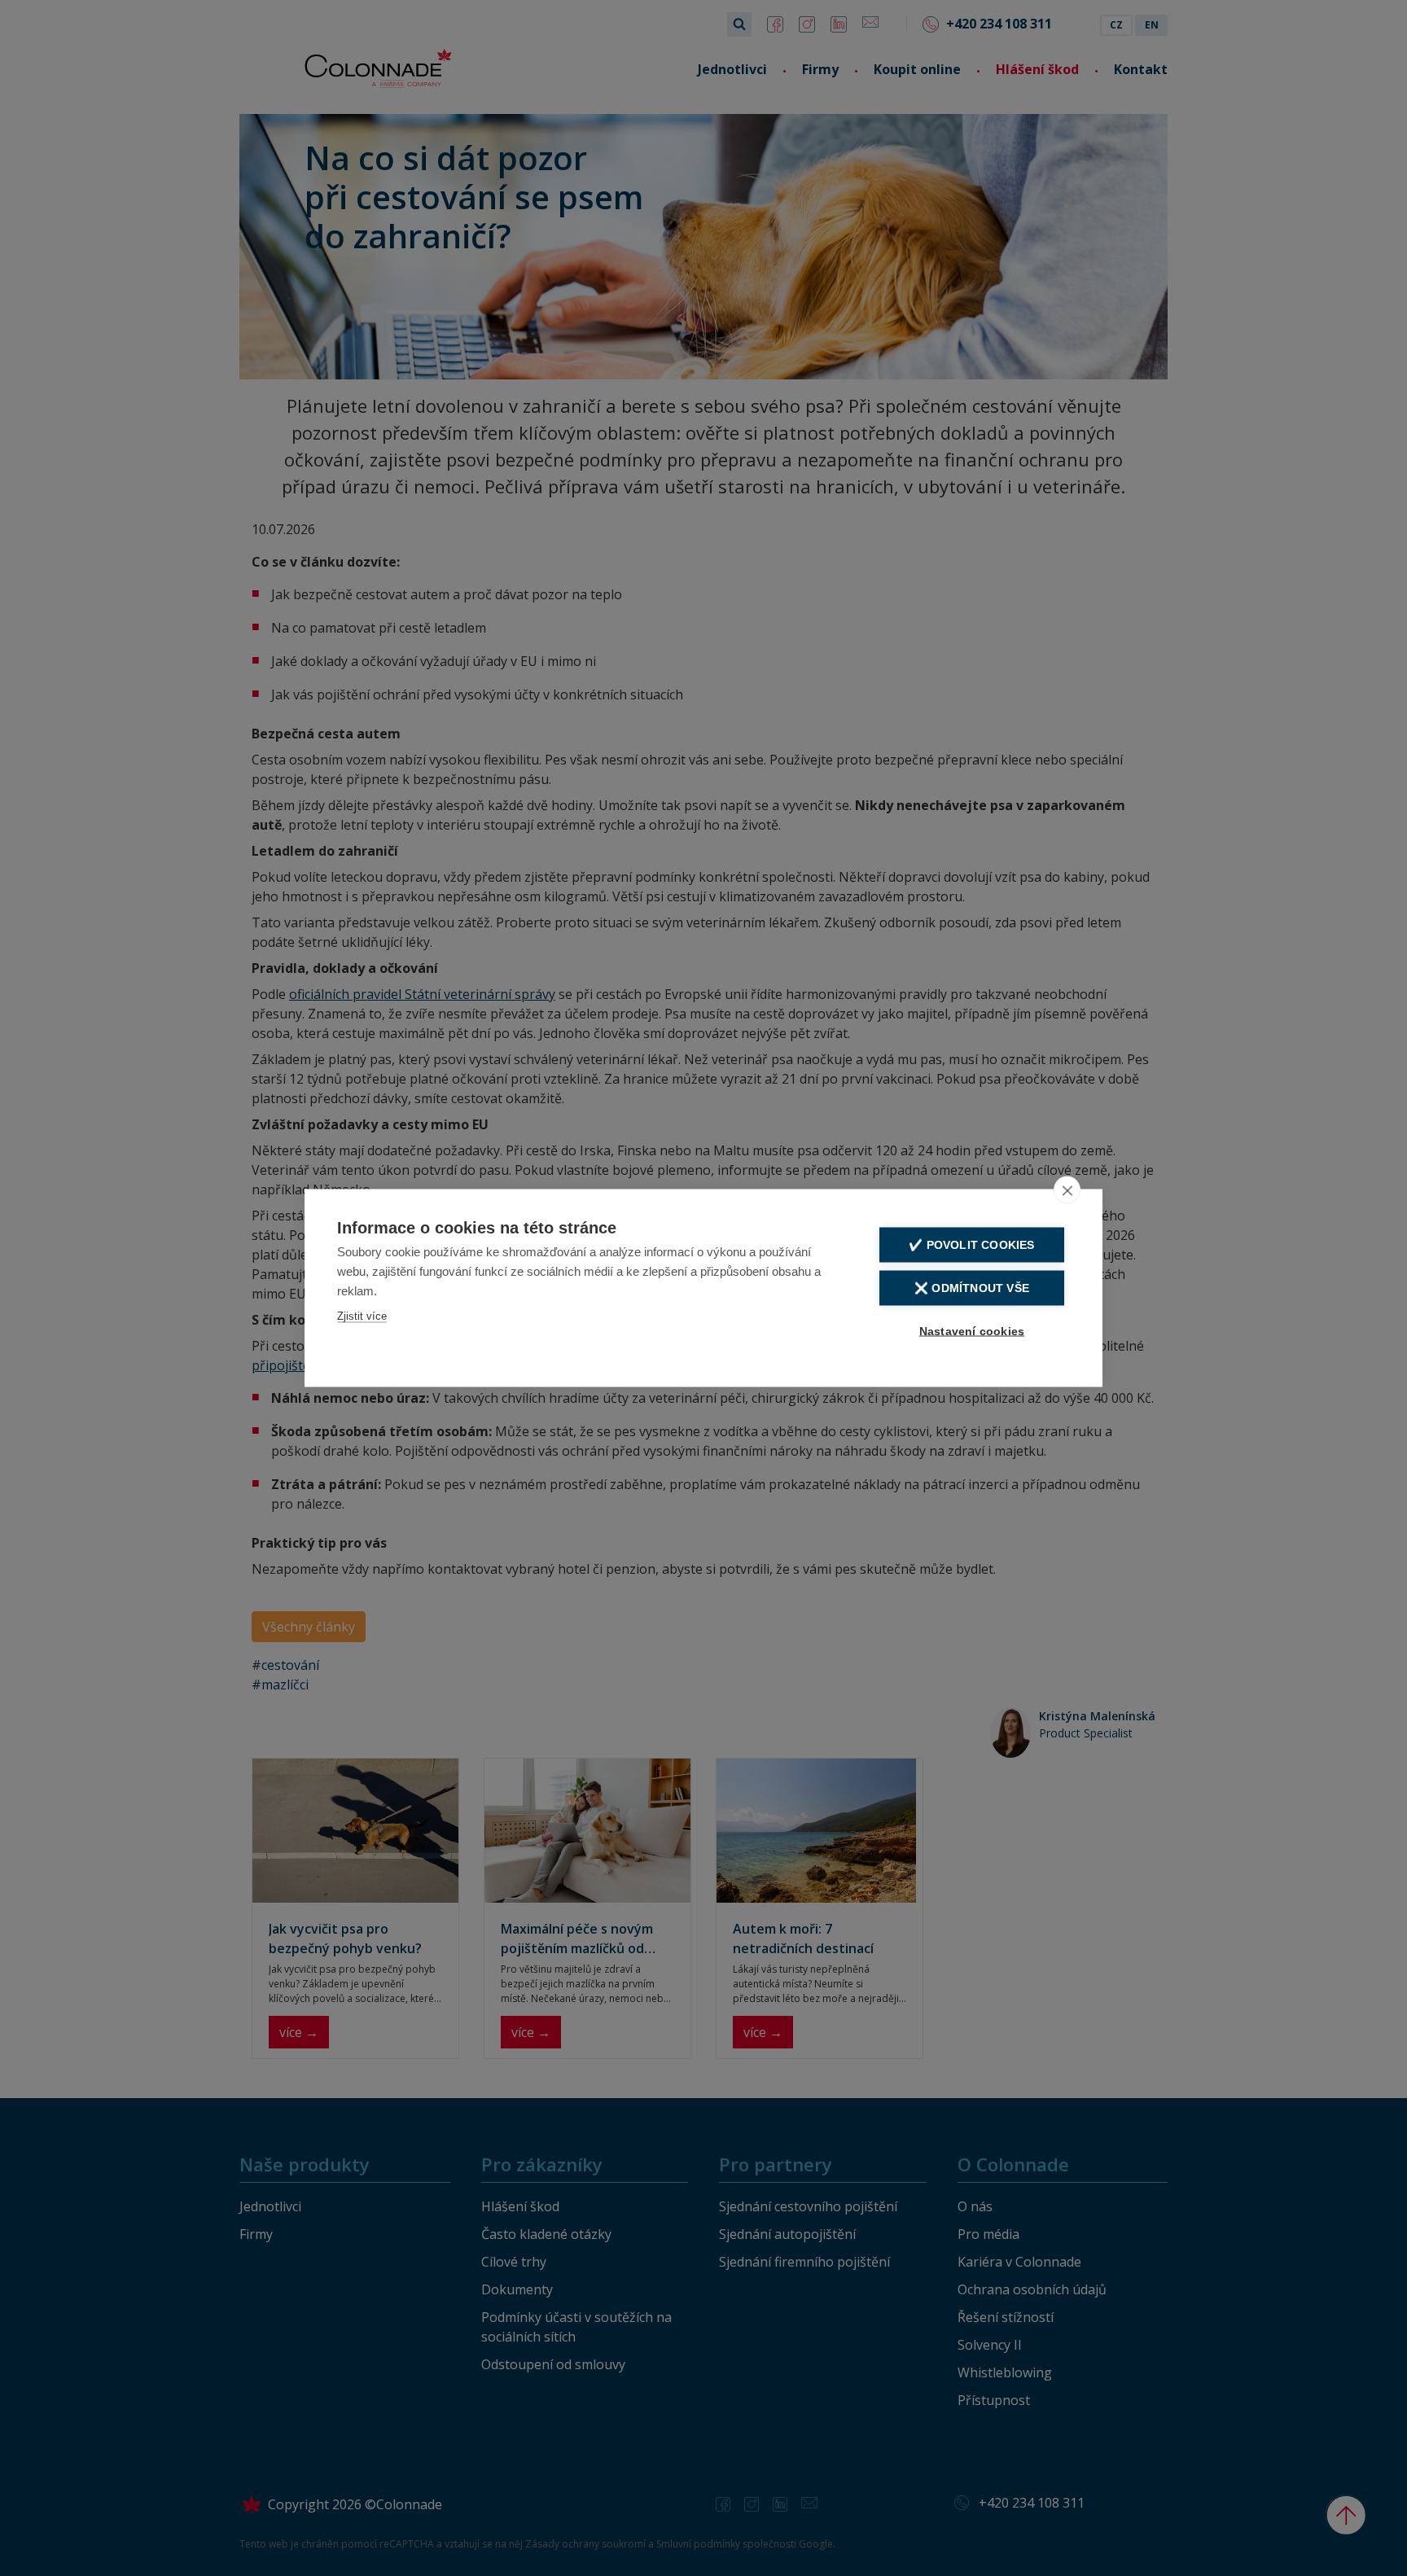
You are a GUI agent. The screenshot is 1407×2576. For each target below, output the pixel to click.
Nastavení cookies (972, 1332)
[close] (1067, 1190)
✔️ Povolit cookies (971, 1245)
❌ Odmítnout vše (972, 1288)
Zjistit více (362, 1316)
